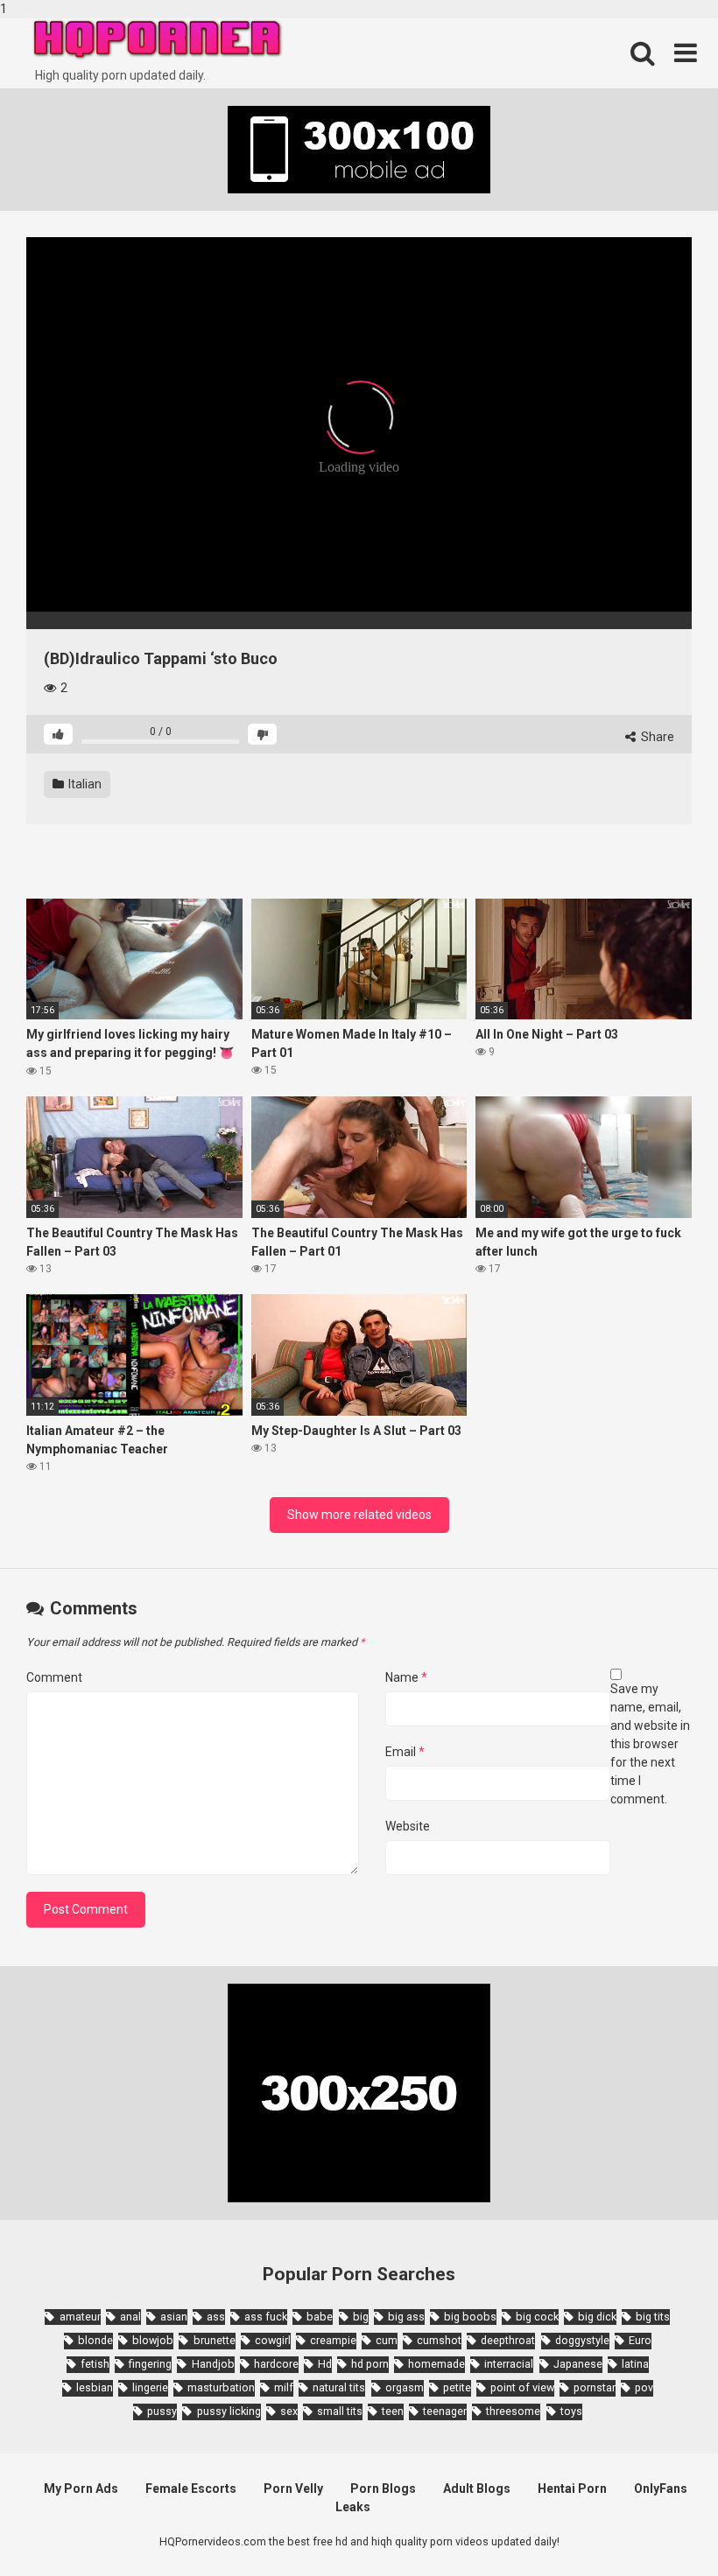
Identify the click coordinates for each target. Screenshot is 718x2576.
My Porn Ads (81, 2488)
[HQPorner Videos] (158, 40)
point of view (522, 2387)
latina (635, 2364)
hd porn (370, 2364)
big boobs (470, 2317)
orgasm (405, 2387)
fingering (150, 2364)
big (361, 2317)
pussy (162, 2411)
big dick (597, 2317)
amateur (80, 2317)
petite (457, 2387)
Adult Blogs (477, 2488)
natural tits (339, 2387)
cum (387, 2340)
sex (289, 2411)
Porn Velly (293, 2488)
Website (408, 1826)
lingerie (150, 2387)
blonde (95, 2340)
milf (284, 2387)
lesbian (95, 2387)
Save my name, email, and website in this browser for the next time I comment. (650, 1744)
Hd (325, 2364)
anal (130, 2317)
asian (174, 2317)
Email (405, 1752)
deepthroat (508, 2340)
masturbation (221, 2387)
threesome (513, 2411)
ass (216, 2317)
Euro (640, 2340)
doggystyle (582, 2340)
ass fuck (266, 2317)
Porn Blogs (383, 2488)
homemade (436, 2364)
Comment (54, 1677)
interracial (509, 2364)
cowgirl (273, 2340)
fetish (95, 2364)
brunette (214, 2340)
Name (406, 1677)
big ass (406, 2317)
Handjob (213, 2364)
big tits (653, 2317)
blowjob (153, 2340)
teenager (445, 2411)
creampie (333, 2340)
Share (656, 737)
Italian (84, 784)
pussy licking (229, 2411)
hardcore (276, 2364)
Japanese (578, 2364)
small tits (340, 2411)
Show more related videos (359, 1515)
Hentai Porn (572, 2488)
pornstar (595, 2387)
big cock (537, 2317)
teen (393, 2411)
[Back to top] (659, 2526)
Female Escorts (191, 2488)
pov (644, 2387)
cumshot (439, 2340)
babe (320, 2317)
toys (571, 2411)
